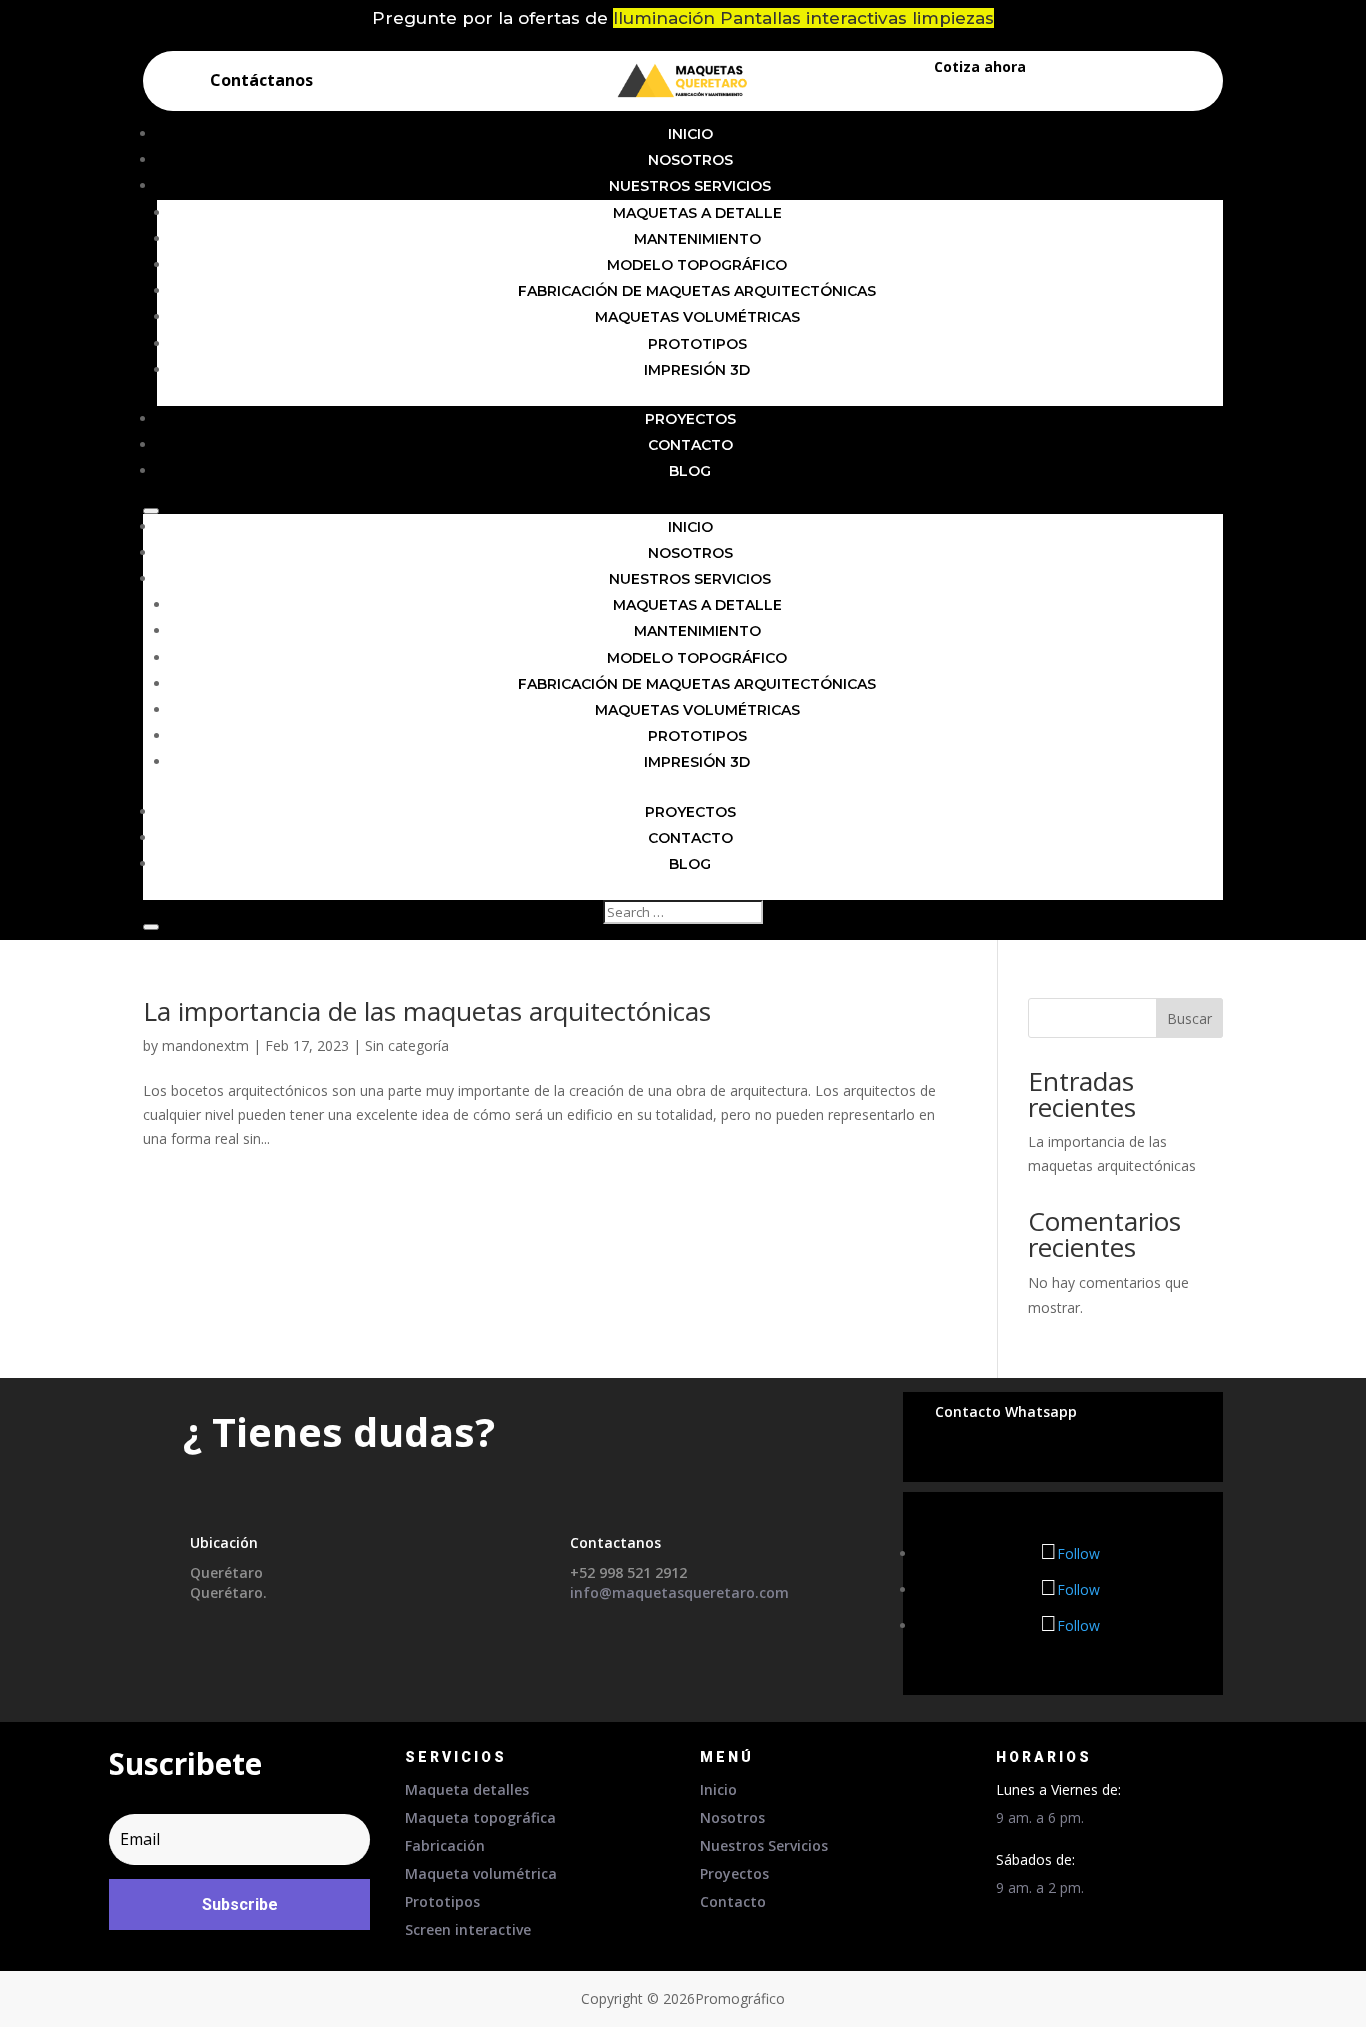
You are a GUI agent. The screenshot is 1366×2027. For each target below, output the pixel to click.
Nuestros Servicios (690, 186)
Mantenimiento (697, 239)
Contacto (690, 445)
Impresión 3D (697, 370)
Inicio (690, 134)
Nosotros (690, 160)
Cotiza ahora (980, 66)
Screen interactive (468, 1929)
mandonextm (205, 1045)
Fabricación (445, 1845)
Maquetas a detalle (697, 213)
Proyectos (690, 419)
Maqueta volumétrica (481, 1873)
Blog (690, 471)
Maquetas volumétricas (697, 317)
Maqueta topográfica (480, 1817)
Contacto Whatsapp (1006, 1411)
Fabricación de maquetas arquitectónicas (697, 291)
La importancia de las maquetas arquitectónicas (427, 1011)
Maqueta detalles (467, 1789)
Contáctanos (261, 80)
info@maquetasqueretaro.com (679, 1592)
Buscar (1189, 1018)
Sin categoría (407, 1045)
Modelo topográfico (697, 265)
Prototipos (697, 344)
